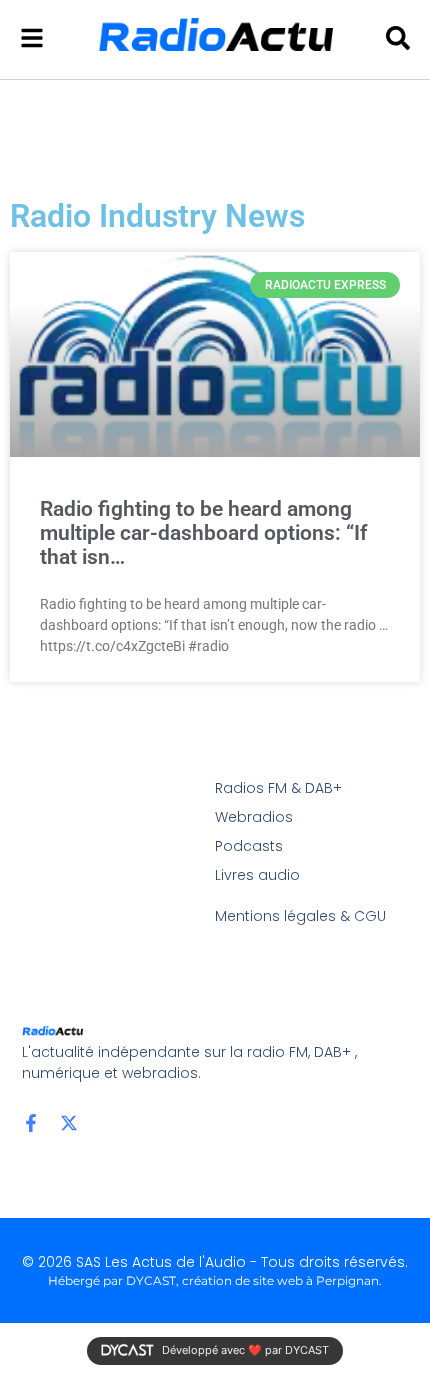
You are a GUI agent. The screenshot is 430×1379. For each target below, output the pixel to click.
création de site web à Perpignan (280, 1280)
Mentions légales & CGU (300, 916)
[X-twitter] (69, 1123)
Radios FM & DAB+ (278, 788)
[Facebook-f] (31, 1123)
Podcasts (249, 846)
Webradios (254, 817)
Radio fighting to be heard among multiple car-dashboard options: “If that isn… (203, 533)
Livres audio (257, 875)
